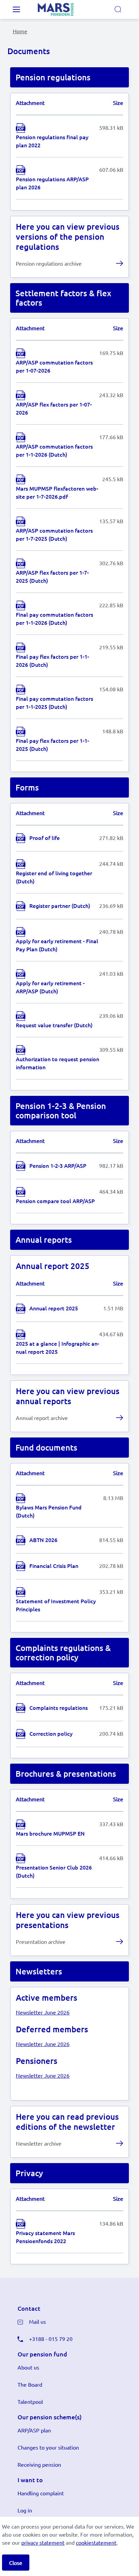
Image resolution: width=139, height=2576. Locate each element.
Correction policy (51, 1733)
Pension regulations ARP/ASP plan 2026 (52, 183)
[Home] (64, 9)
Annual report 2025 (54, 1308)
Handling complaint (41, 2493)
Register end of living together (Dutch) (54, 877)
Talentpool (30, 2401)
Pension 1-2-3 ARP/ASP (58, 1165)
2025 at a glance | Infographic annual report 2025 (58, 1347)
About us (28, 2367)
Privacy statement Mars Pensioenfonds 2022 (45, 2237)
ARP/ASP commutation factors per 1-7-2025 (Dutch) (54, 534)
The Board (30, 2384)
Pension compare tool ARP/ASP (55, 1201)
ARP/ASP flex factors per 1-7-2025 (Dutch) (52, 576)
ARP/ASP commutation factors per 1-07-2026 (54, 366)
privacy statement (43, 2542)
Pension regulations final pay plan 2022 (52, 141)
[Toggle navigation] (16, 9)
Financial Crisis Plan (54, 1566)
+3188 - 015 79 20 (51, 2339)
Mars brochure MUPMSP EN (50, 1833)
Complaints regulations (59, 1707)
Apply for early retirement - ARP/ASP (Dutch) (50, 987)
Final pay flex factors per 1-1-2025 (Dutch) (52, 744)
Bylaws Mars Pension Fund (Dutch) (49, 1511)
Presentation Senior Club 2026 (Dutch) (54, 1871)
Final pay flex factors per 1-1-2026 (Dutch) (52, 660)
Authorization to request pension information (58, 1063)
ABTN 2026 (43, 1540)
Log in (25, 2510)
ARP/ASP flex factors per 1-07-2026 (54, 408)
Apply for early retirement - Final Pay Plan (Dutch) (57, 945)
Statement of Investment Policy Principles (56, 1605)
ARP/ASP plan (34, 2430)
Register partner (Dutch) (60, 906)
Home (20, 31)
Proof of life (45, 838)
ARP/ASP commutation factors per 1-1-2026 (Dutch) (54, 450)
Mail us (37, 2321)
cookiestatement (96, 2542)
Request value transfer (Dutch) (54, 1025)
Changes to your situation (48, 2447)
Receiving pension (39, 2464)
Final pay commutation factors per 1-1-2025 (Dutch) (54, 702)
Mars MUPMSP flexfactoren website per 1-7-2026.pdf (57, 492)
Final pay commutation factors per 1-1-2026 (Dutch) (54, 618)
